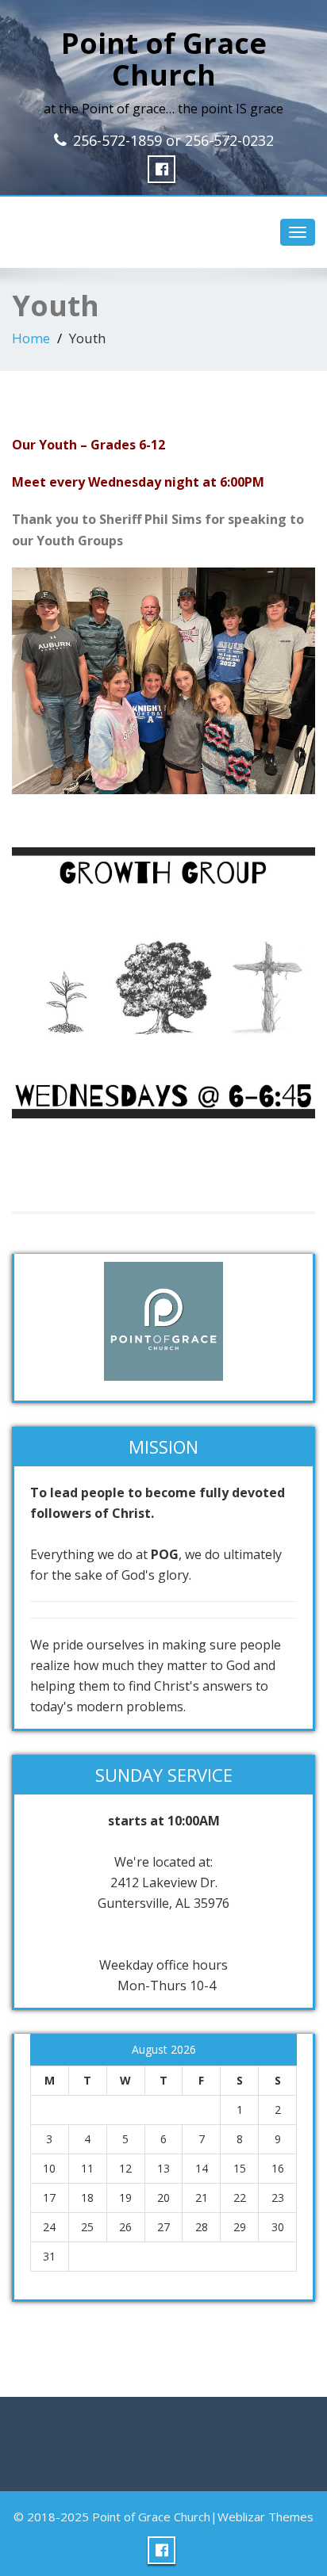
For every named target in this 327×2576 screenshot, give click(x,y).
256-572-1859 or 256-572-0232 (173, 140)
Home (31, 338)
